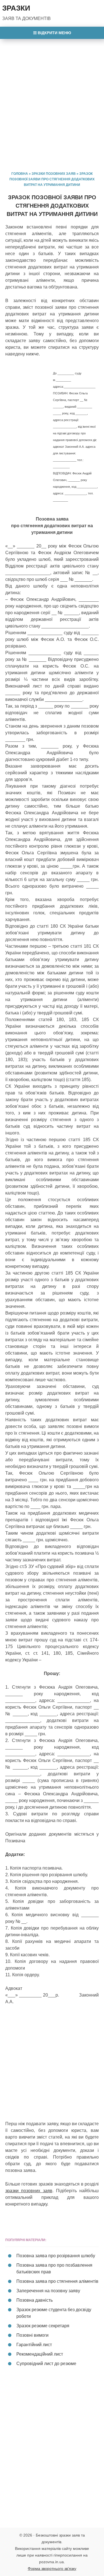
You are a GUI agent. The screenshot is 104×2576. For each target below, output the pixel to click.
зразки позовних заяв (29, 2191)
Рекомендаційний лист (40, 2354)
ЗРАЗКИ (16, 8)
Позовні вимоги (32, 2335)
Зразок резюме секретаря (43, 2326)
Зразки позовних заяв (54, 174)
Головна (20, 174)
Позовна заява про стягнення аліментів (57, 2281)
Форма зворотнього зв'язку (52, 2568)
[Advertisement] (52, 98)
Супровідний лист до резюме (46, 2364)
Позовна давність (35, 2300)
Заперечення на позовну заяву (48, 2291)
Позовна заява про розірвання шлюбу (56, 2256)
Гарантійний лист (34, 2345)
